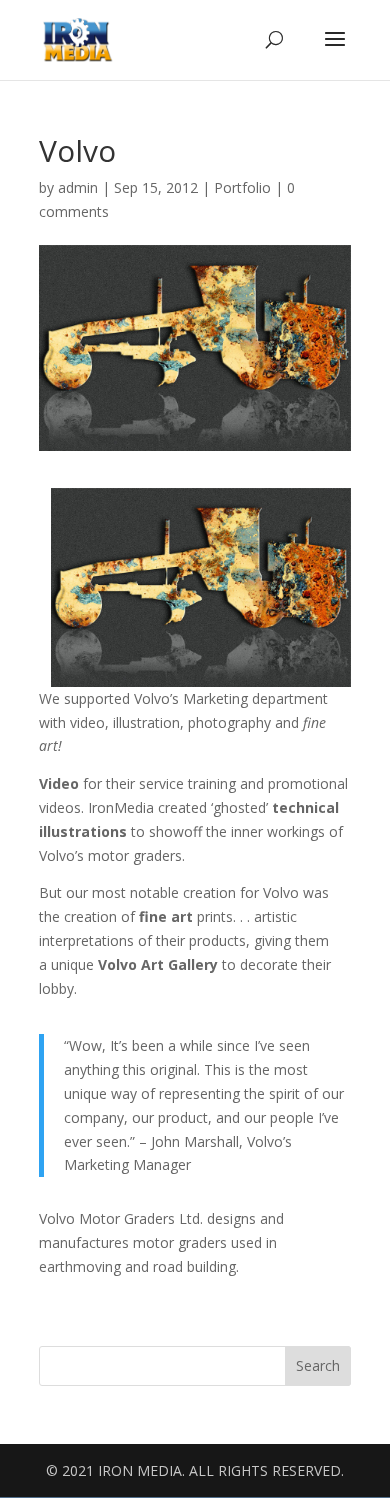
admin (78, 187)
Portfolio (242, 187)
